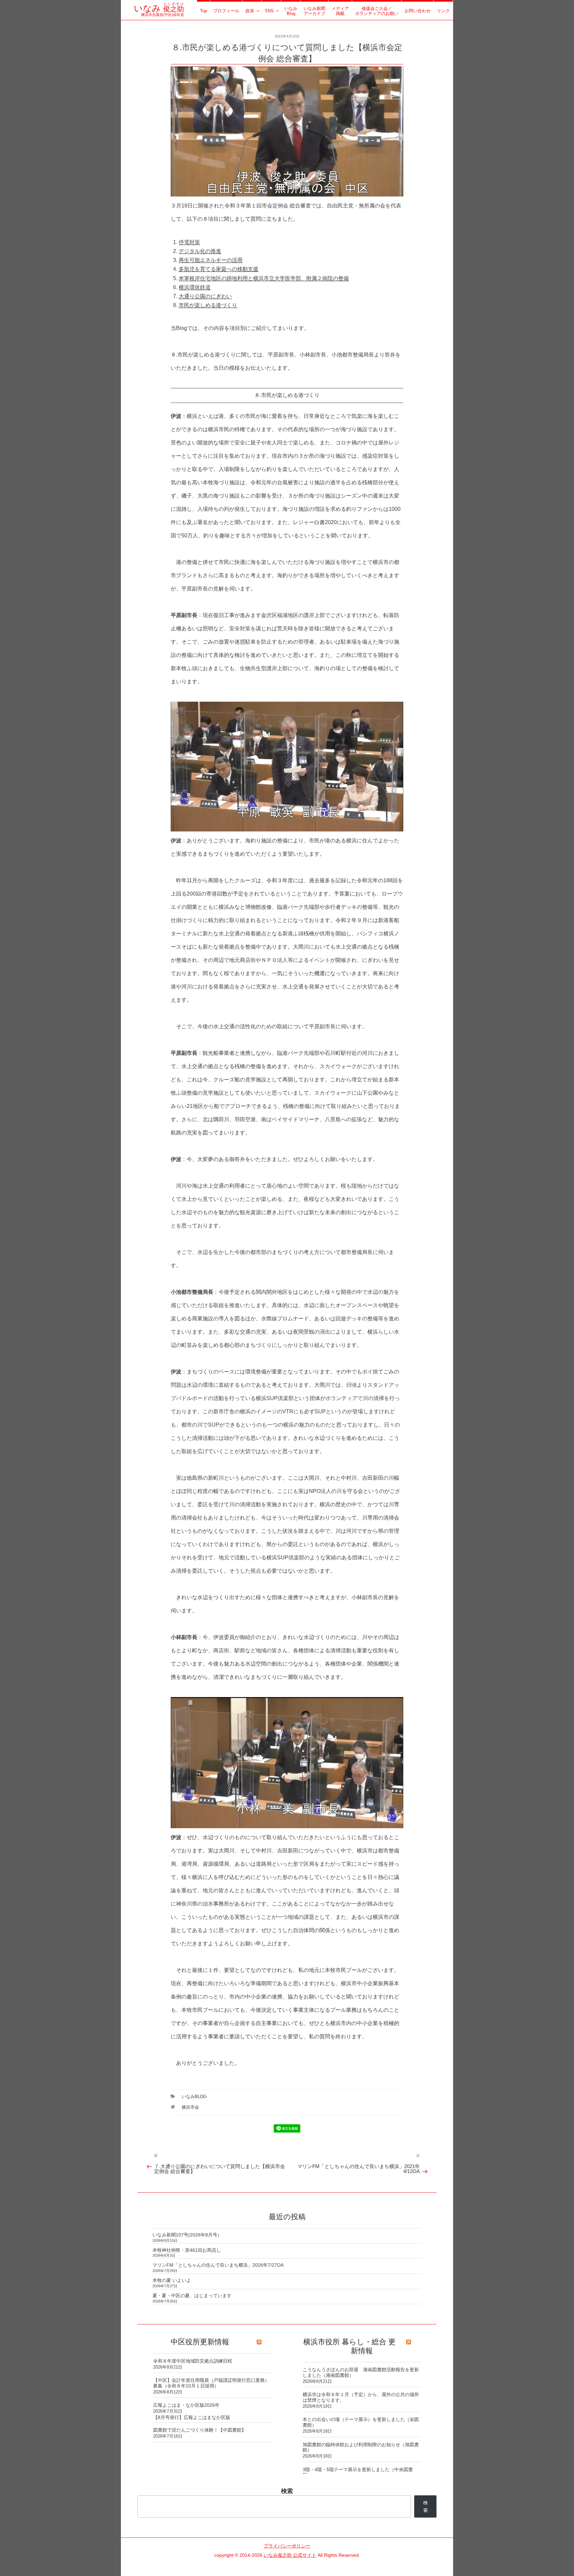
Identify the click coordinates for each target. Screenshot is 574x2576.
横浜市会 (190, 2107)
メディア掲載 (340, 11)
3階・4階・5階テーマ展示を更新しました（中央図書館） (358, 2472)
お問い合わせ (418, 11)
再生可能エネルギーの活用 (211, 260)
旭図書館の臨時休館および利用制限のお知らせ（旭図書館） (361, 2447)
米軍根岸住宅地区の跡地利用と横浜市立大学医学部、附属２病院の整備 (264, 278)
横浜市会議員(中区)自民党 (159, 12)
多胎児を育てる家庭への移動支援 (219, 269)
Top (203, 11)
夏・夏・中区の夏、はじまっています (192, 2296)
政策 (250, 11)
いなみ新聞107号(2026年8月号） (187, 2235)
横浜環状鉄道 (195, 287)
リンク (443, 11)
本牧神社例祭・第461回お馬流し (187, 2250)
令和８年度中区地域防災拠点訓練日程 (193, 2361)
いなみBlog (291, 11)
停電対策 (189, 242)
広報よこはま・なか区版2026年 (186, 2405)
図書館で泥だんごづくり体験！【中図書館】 (200, 2430)
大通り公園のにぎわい (205, 296)
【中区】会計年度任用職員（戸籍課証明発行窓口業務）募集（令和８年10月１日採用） (211, 2383)
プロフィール (226, 11)
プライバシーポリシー (287, 2546)
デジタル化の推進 (200, 251)
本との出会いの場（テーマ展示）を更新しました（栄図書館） (361, 2422)
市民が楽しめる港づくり (208, 305)
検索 (287, 2491)
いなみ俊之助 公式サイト (290, 2555)
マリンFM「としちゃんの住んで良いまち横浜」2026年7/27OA (218, 2265)
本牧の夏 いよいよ (172, 2280)
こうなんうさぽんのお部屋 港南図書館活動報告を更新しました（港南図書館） (361, 2372)
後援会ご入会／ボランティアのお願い (377, 11)
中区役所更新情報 (200, 2342)
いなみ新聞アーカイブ (314, 11)
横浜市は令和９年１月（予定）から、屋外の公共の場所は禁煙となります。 (361, 2397)
